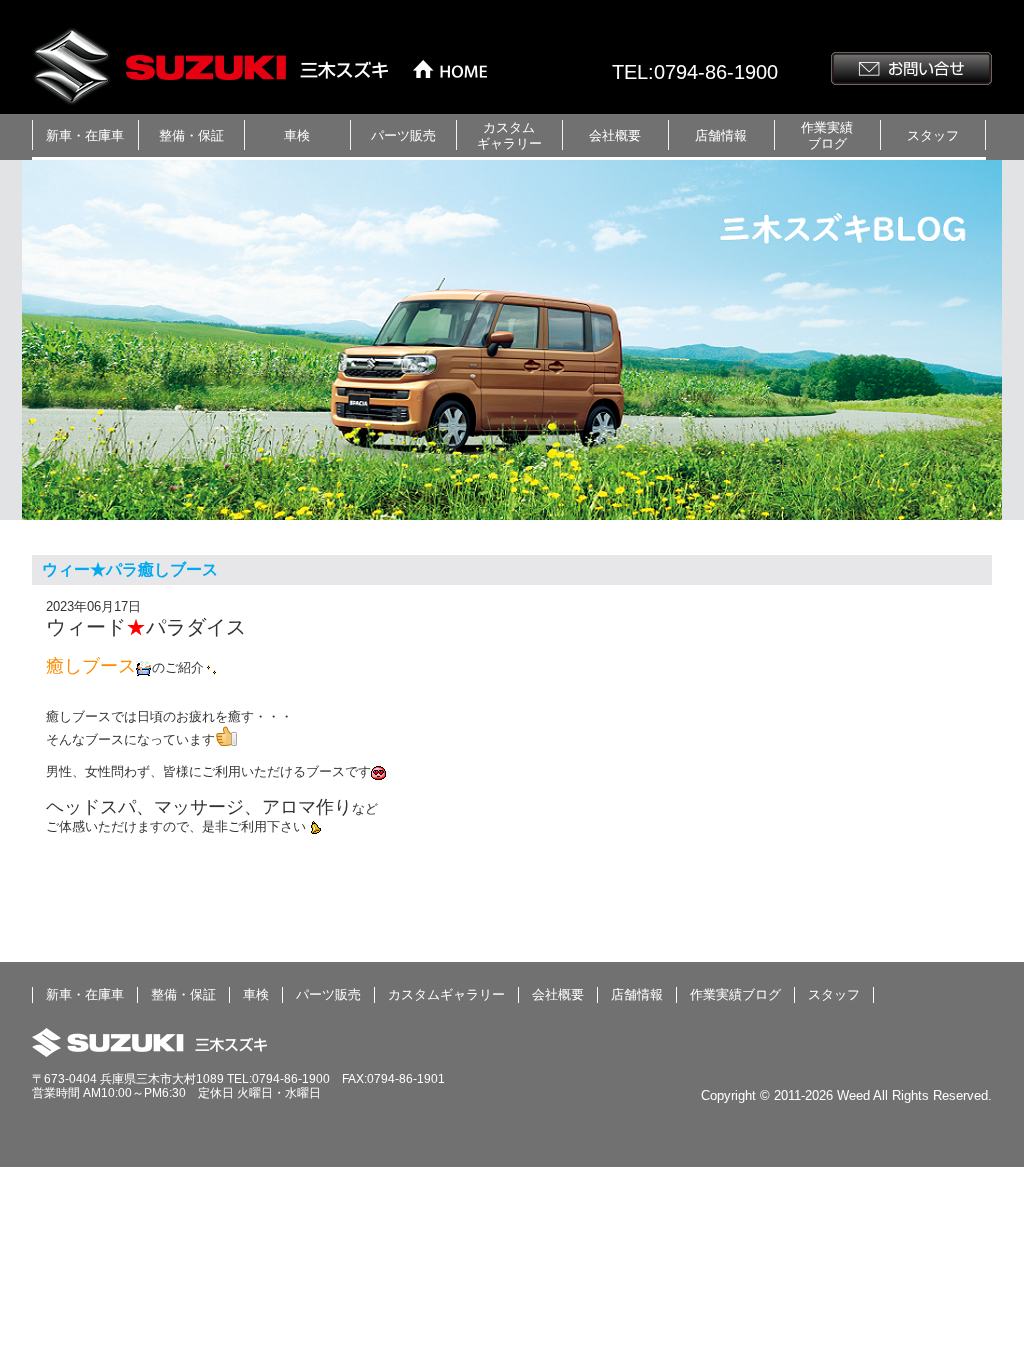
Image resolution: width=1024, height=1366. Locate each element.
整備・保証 (191, 135)
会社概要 (615, 135)
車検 (297, 135)
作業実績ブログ (827, 135)
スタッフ (933, 135)
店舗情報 (721, 135)
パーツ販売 (403, 135)
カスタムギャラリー (509, 135)
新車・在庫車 (85, 135)
